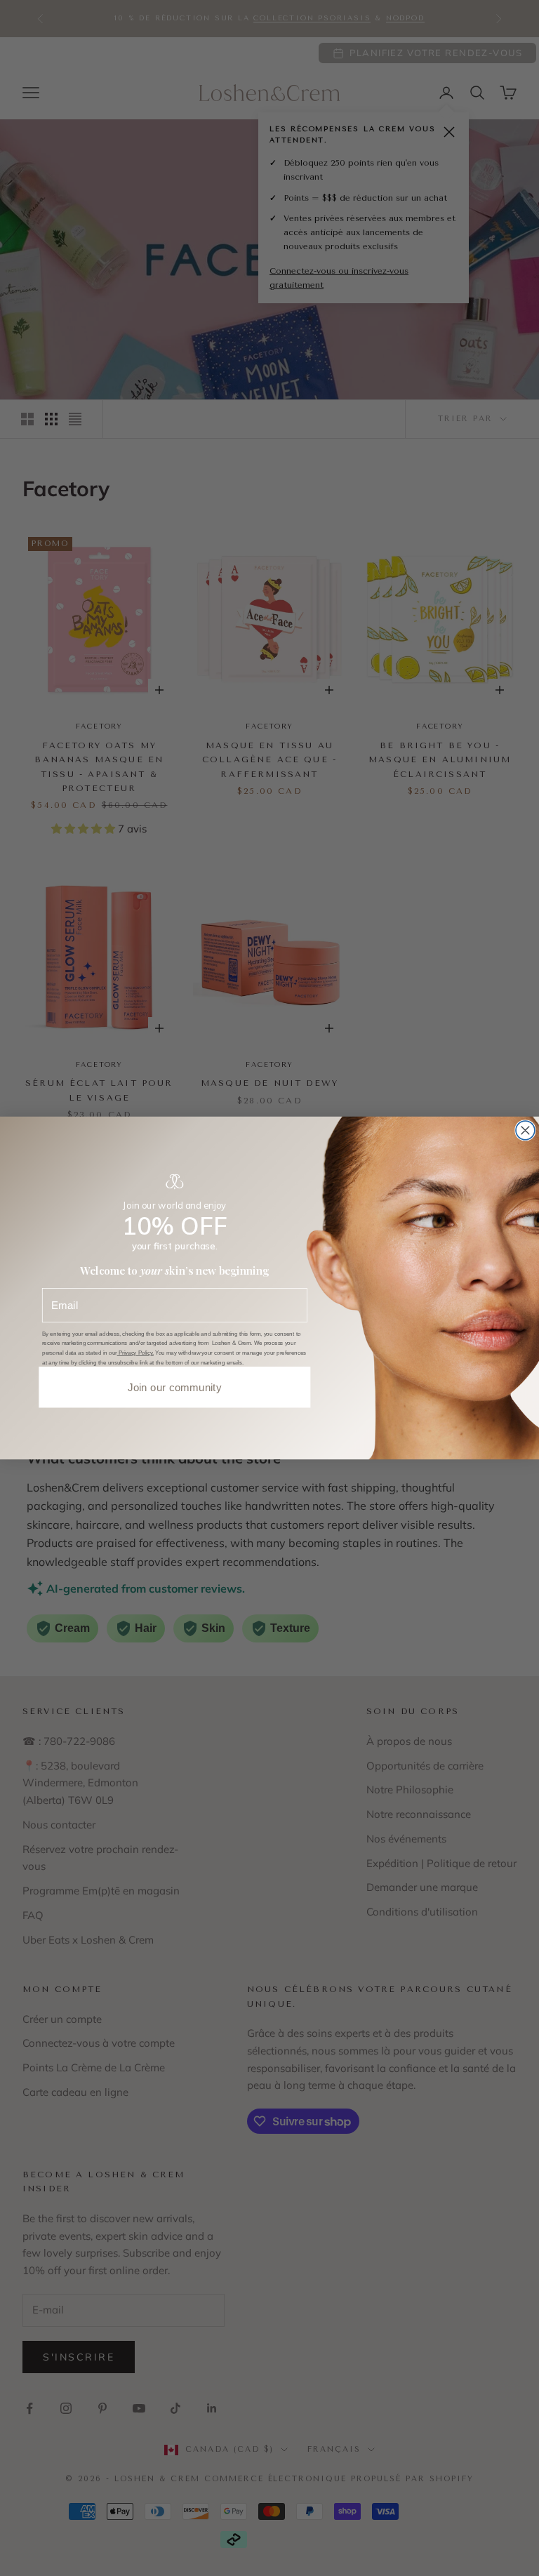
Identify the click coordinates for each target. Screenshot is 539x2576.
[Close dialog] (525, 1130)
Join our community (175, 1387)
